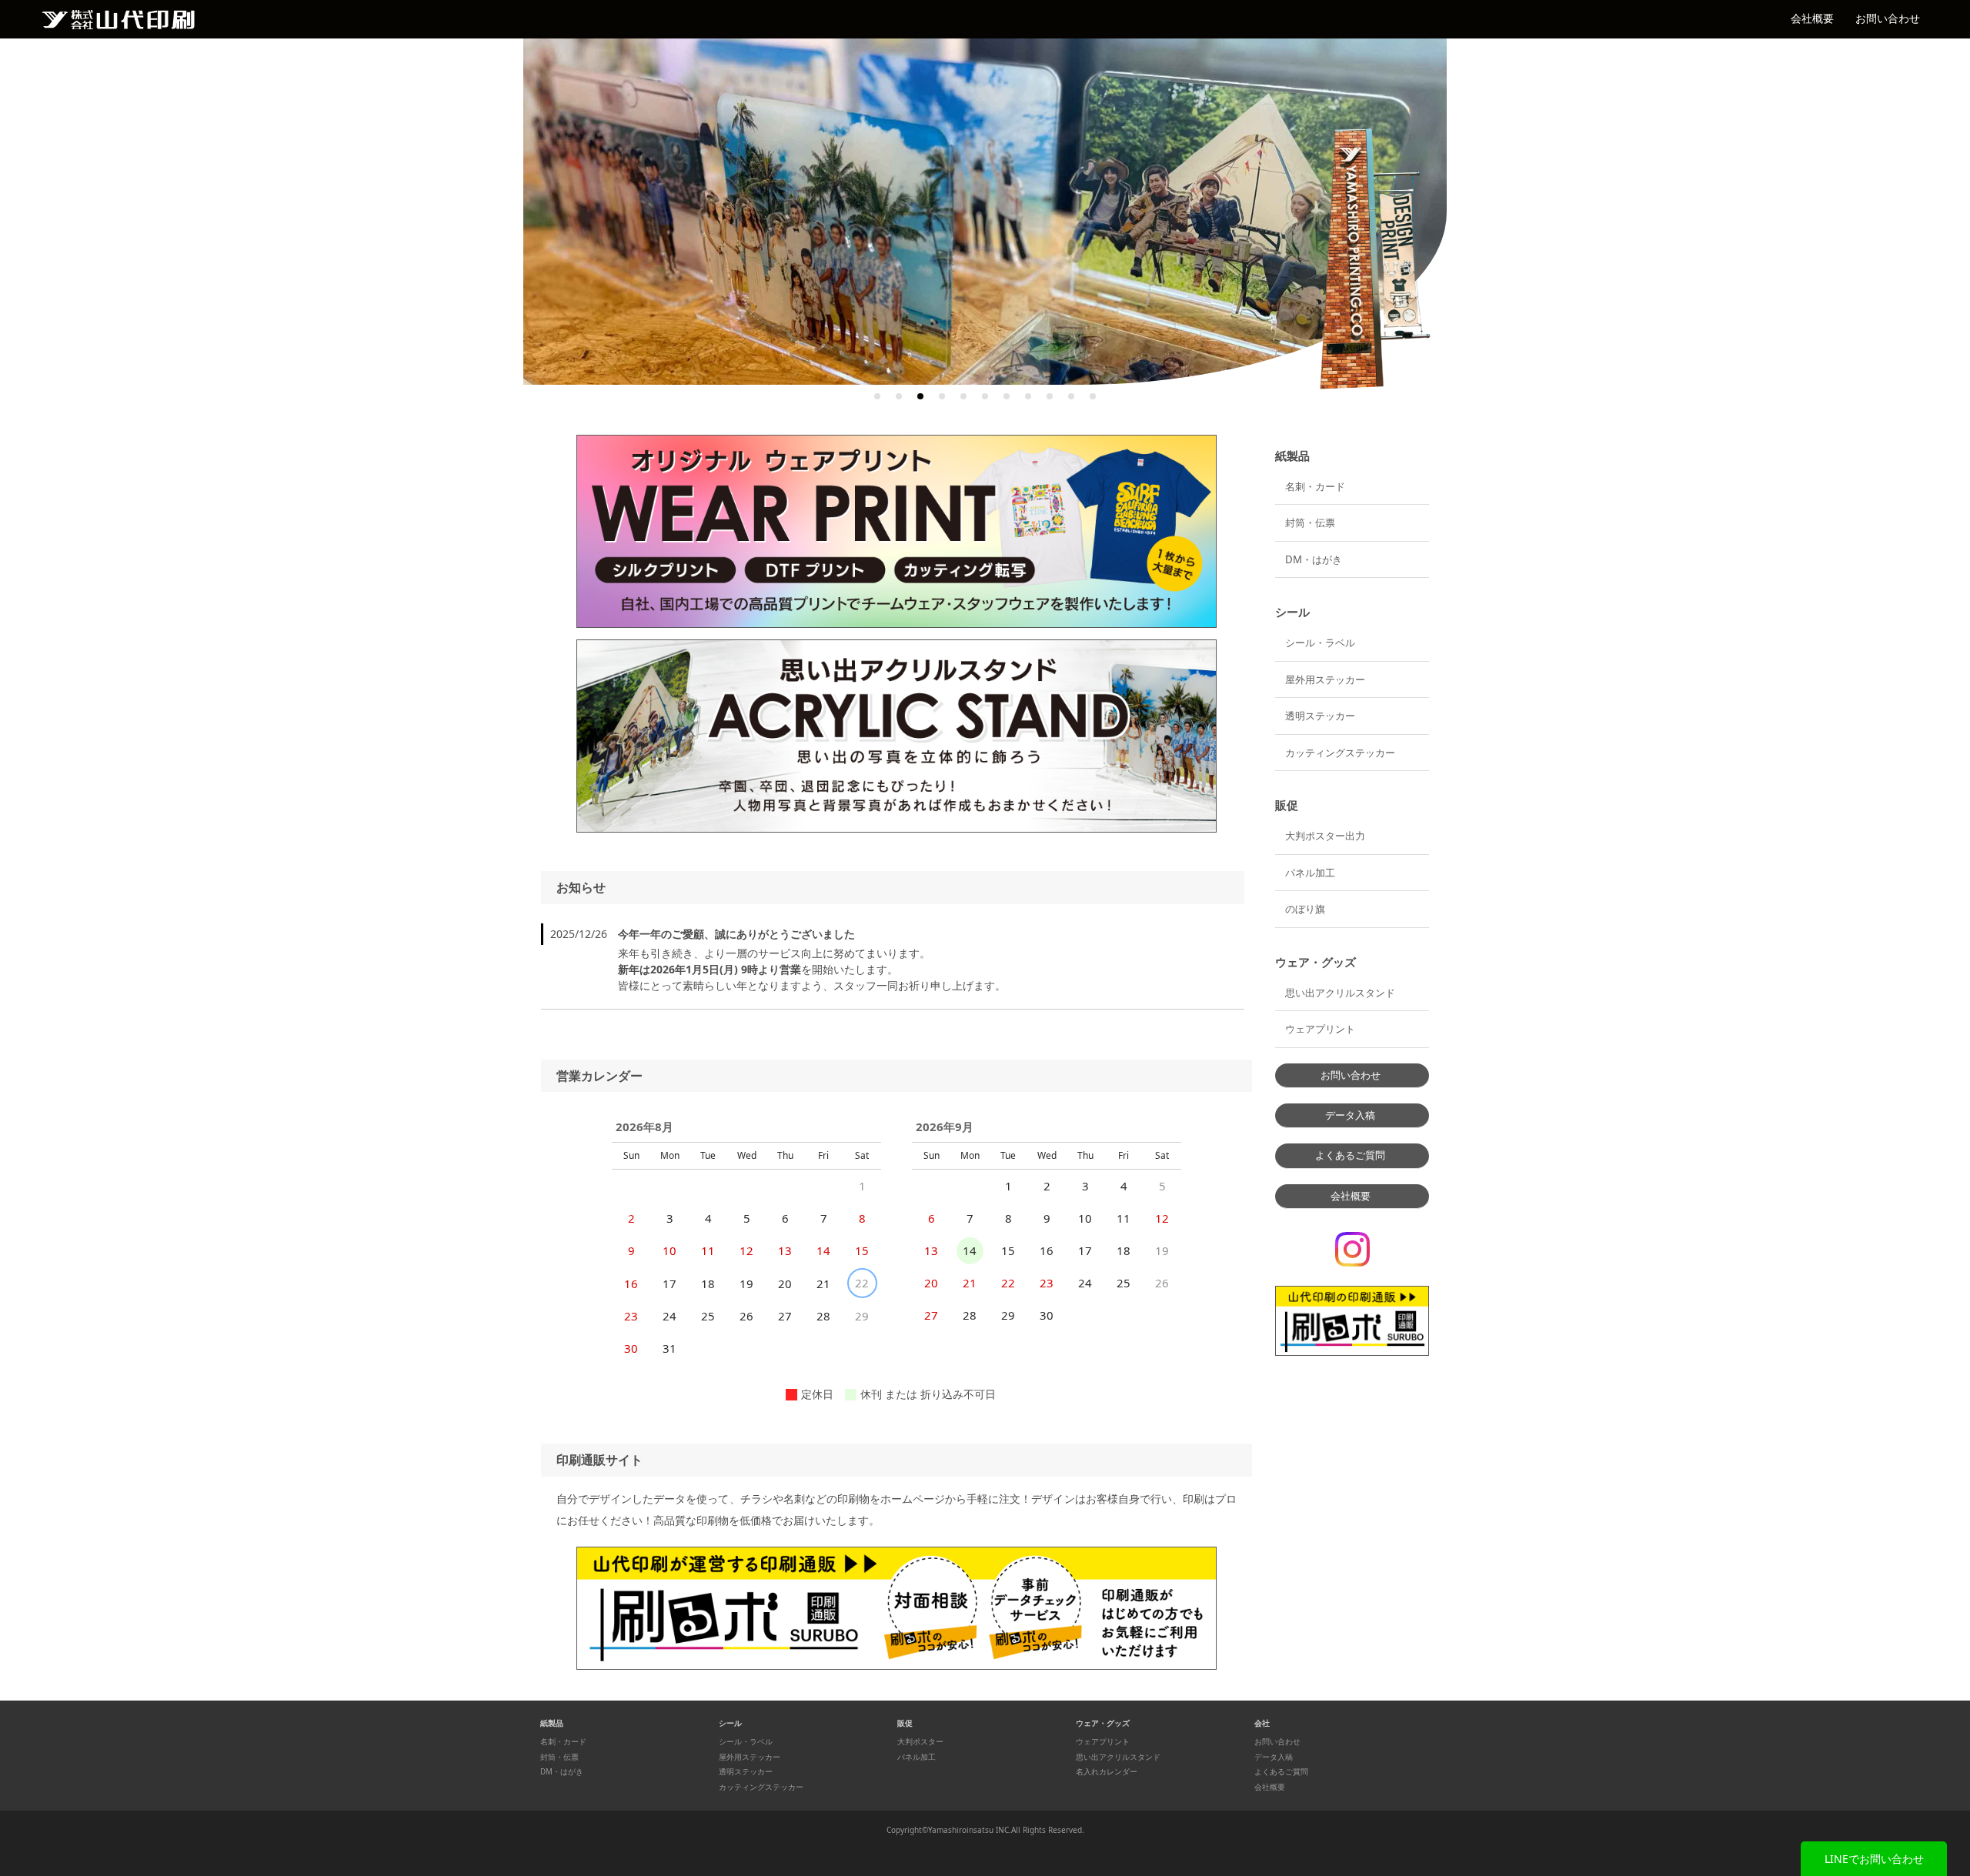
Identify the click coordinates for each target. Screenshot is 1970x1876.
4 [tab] (942, 396)
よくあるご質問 (1350, 1155)
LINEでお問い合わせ (1874, 1859)
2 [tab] (899, 396)
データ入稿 (1350, 1115)
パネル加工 (1310, 873)
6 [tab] (985, 396)
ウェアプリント (1320, 1029)
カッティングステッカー (1340, 753)
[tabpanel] (985, 212)
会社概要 (1812, 18)
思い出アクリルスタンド (1340, 993)
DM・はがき (1314, 559)
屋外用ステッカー (1325, 679)
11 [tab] (1093, 396)
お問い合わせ (1888, 18)
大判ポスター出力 (1325, 836)
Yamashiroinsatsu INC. (970, 1830)
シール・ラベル (1320, 643)
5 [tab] (963, 396)
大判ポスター (920, 1742)
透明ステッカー (1320, 716)
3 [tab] (920, 396)
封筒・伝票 (1310, 522)
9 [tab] (1050, 396)
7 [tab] (1007, 396)
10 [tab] (1071, 396)
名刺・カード (1315, 486)
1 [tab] (877, 396)
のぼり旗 (1305, 909)
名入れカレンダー (1107, 1772)
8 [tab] (1028, 396)
